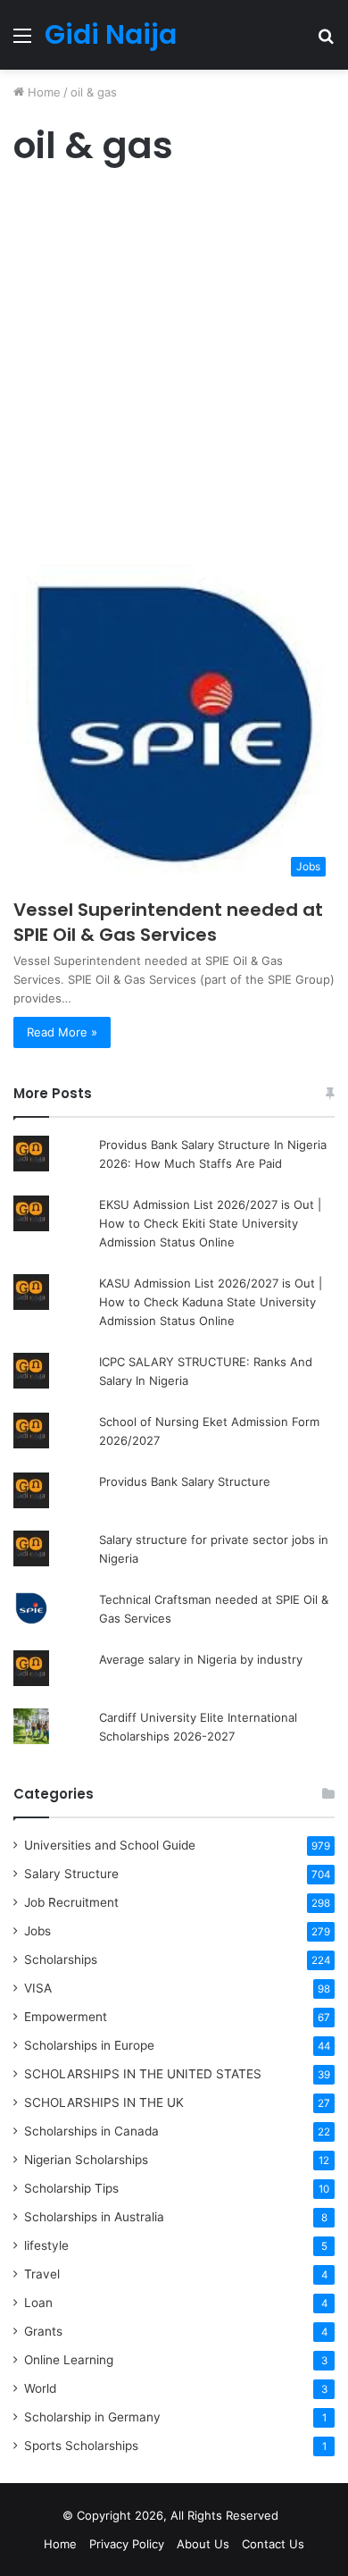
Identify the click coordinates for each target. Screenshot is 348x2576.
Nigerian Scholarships (86, 2160)
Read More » (62, 1032)
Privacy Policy (127, 2544)
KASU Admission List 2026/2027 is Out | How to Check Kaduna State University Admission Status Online (211, 1302)
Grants (43, 2331)
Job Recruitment (71, 1902)
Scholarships (61, 1959)
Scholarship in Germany (92, 2417)
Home (42, 92)
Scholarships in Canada (91, 2131)
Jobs (37, 1931)
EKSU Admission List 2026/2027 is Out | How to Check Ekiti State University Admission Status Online (210, 1223)
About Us (203, 2544)
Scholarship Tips (71, 2188)
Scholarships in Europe (89, 2045)
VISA (38, 1988)
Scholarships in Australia (94, 2217)
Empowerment (66, 2017)
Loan (38, 2303)
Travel (42, 2274)
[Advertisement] (174, 370)
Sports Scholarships (81, 2446)
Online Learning (69, 2360)
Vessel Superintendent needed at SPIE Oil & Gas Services (168, 922)
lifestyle (46, 2245)
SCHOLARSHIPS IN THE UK (104, 2102)
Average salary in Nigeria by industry (201, 1659)
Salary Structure (71, 1874)
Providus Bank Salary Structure (185, 1481)
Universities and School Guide (110, 1845)
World (40, 2388)
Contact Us (273, 2544)
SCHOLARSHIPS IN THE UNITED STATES (143, 2074)
